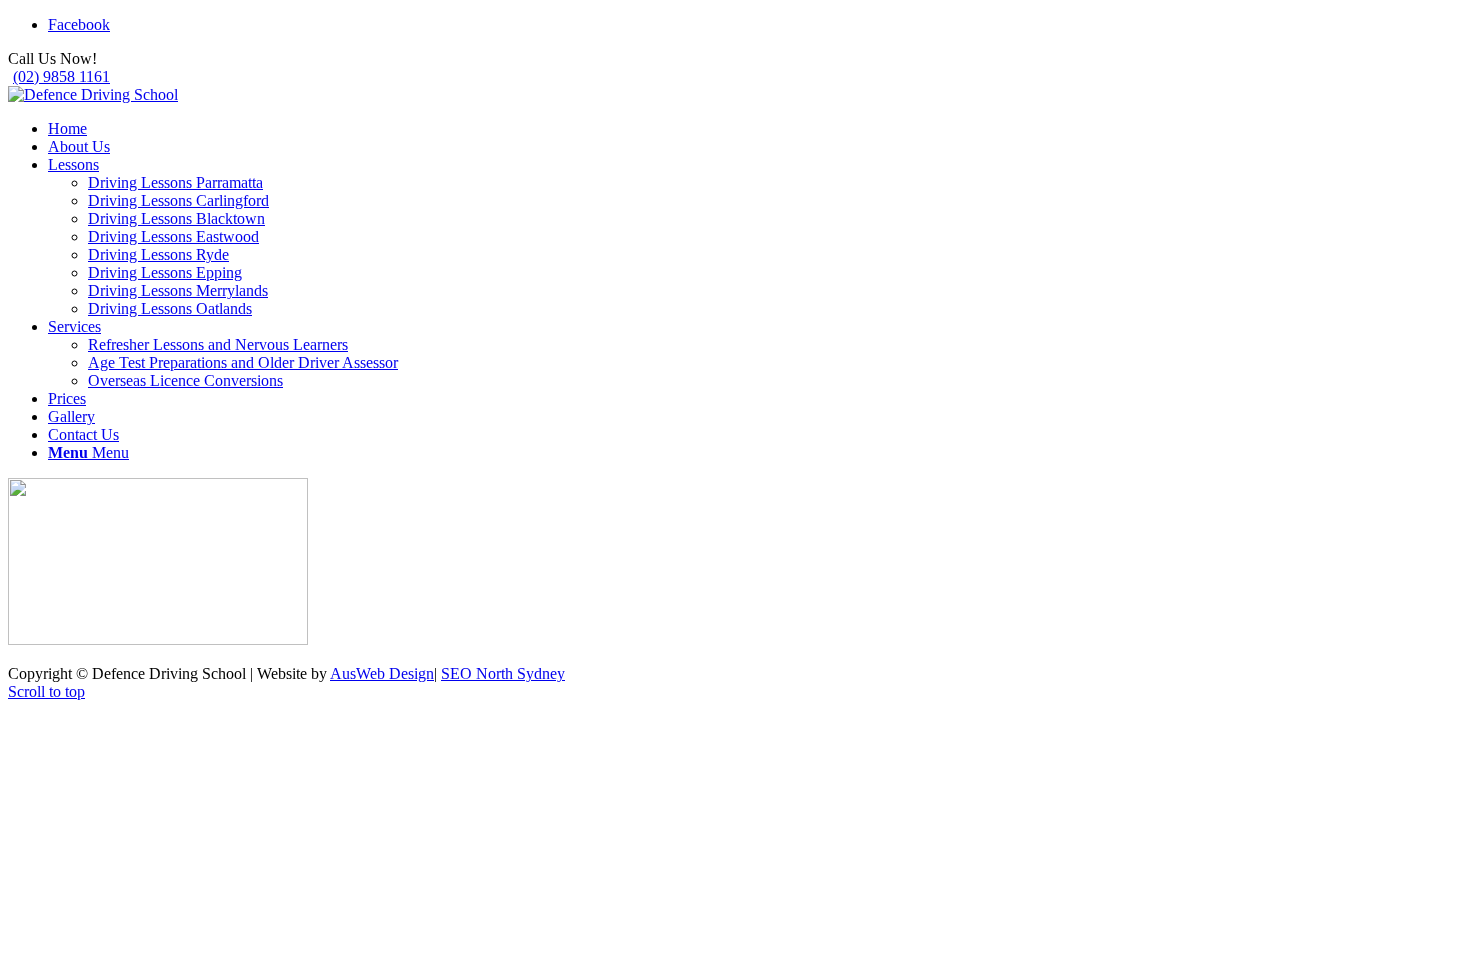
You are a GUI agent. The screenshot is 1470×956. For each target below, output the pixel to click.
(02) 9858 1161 (61, 76)
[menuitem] (755, 129)
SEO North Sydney (503, 673)
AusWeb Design (382, 673)
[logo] (93, 94)
